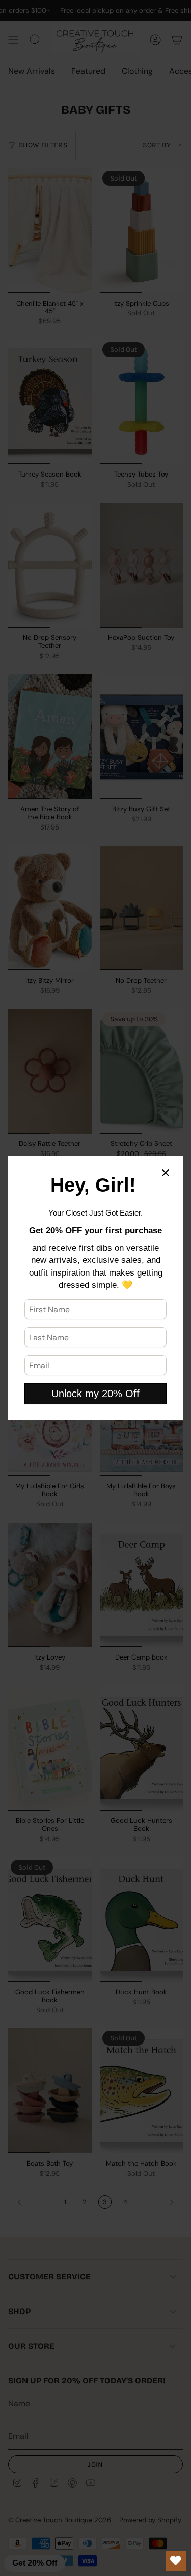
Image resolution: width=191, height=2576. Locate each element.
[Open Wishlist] (176, 2561)
